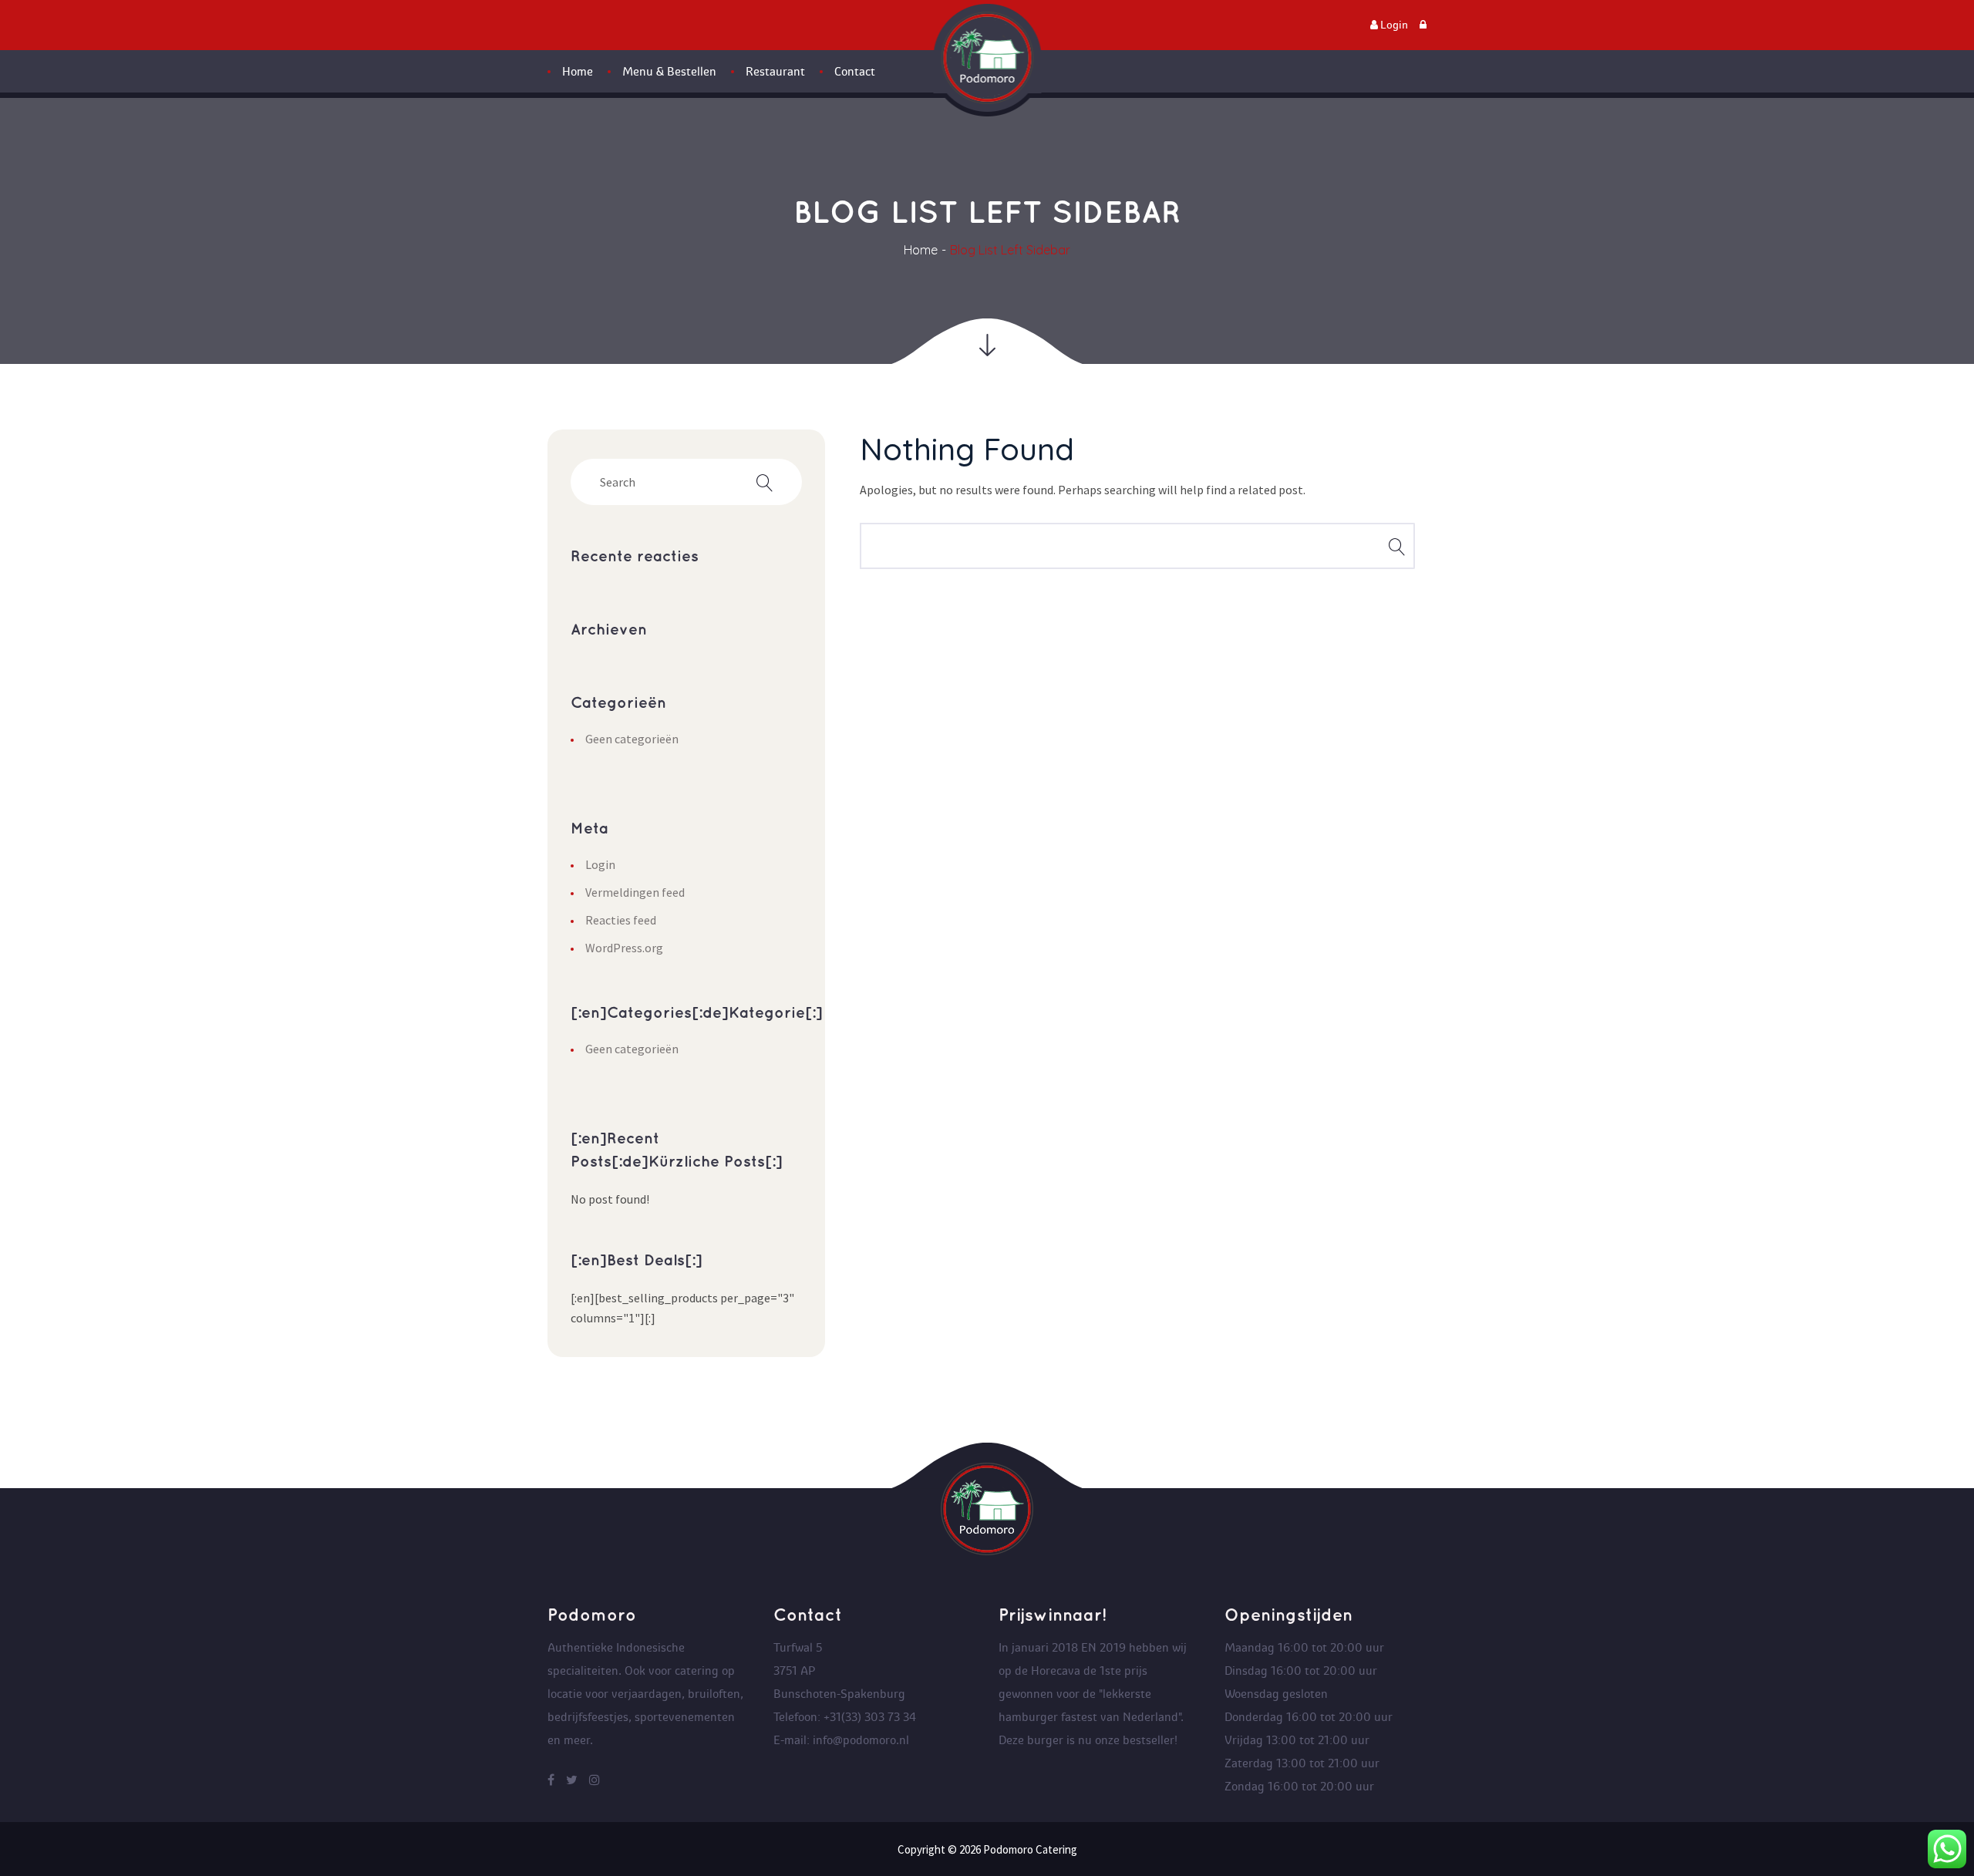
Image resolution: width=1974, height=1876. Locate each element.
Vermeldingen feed (635, 892)
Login (600, 864)
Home (921, 250)
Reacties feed (621, 920)
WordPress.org (624, 948)
